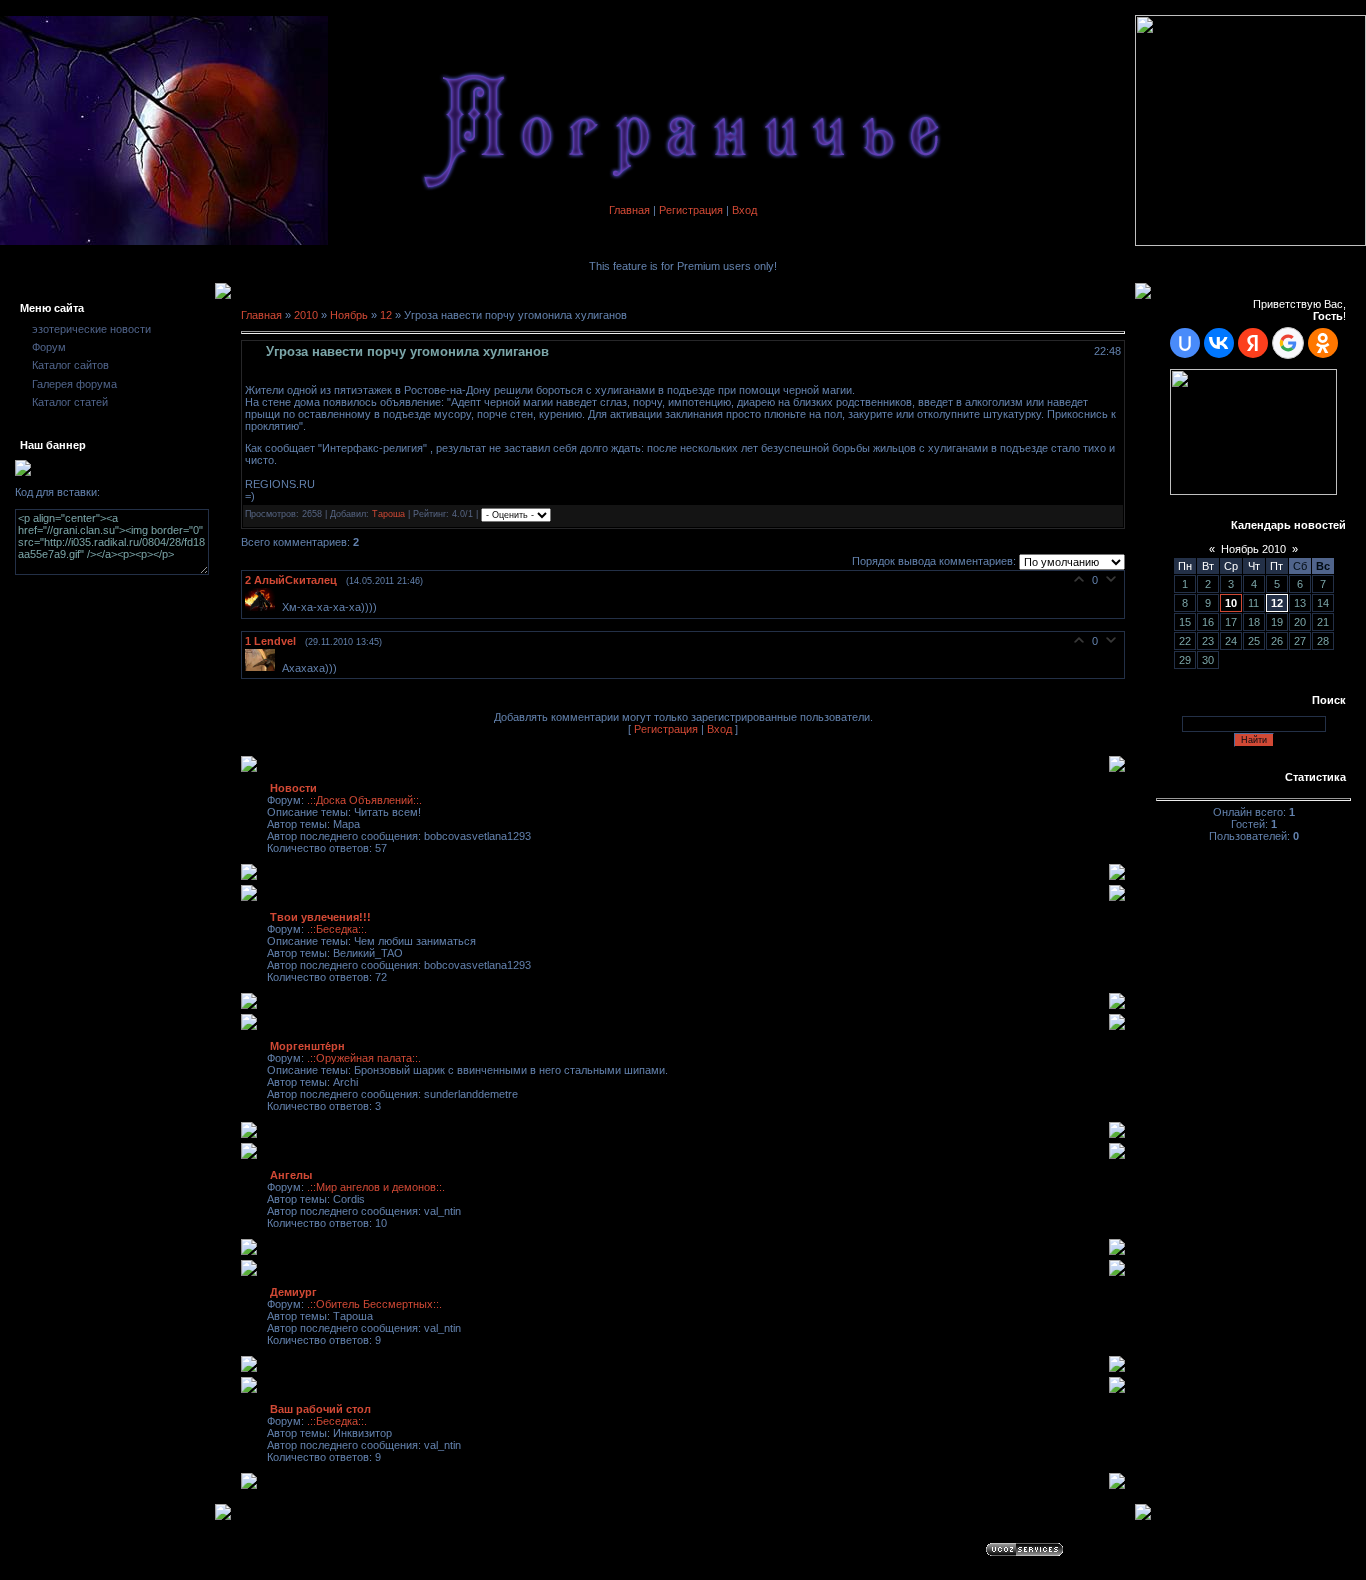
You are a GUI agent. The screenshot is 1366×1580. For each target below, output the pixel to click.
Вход (744, 210)
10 (1231, 603)
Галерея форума (74, 384)
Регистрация (691, 210)
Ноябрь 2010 (1253, 549)
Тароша (388, 515)
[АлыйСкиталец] (263, 607)
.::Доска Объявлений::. (364, 800)
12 (386, 315)
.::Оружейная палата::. (364, 1058)
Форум (49, 347)
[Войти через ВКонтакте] (1219, 343)
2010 (306, 315)
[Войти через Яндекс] (1253, 343)
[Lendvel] (263, 667)
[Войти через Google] (1288, 343)
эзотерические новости (91, 329)
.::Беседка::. (337, 929)
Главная (629, 210)
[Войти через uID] (1185, 343)
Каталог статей (70, 402)
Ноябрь (349, 315)
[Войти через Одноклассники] (1323, 343)
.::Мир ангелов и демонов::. (376, 1187)
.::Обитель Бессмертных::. (374, 1304)
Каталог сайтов (70, 365)
